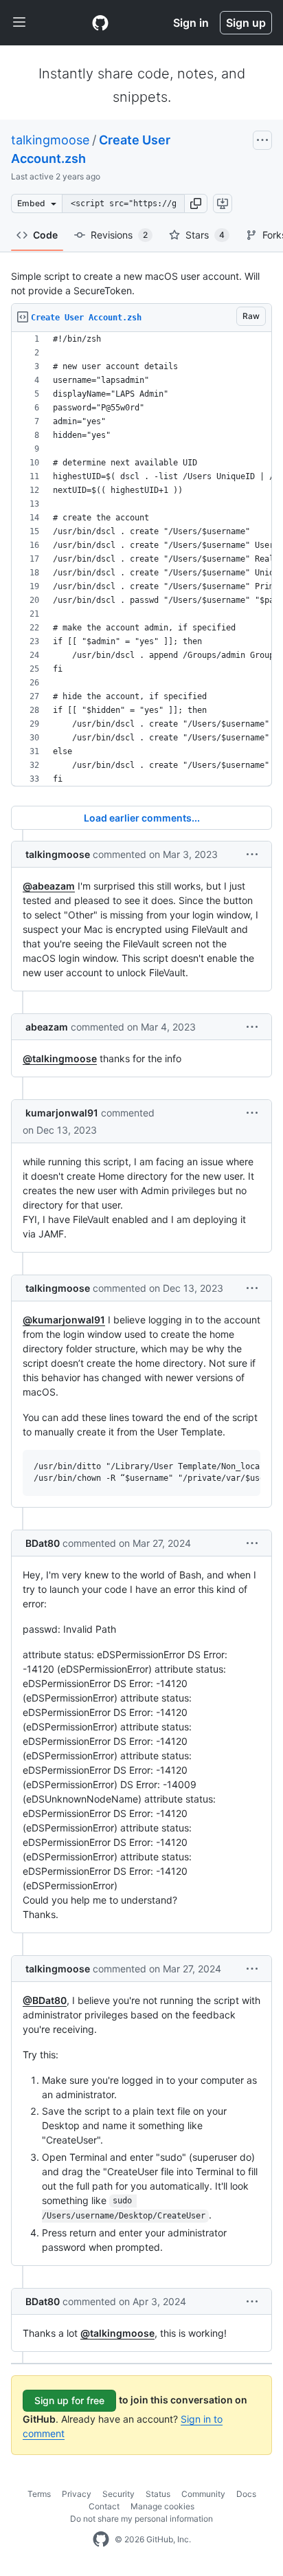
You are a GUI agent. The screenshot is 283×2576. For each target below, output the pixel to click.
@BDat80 (45, 2000)
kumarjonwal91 (62, 1113)
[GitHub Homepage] (101, 2540)
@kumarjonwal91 (64, 1320)
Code (45, 235)
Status (158, 2494)
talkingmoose (50, 140)
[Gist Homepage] (100, 23)
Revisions (119, 235)
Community (203, 2494)
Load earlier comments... (142, 818)
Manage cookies (162, 2506)
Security (118, 2494)
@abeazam (49, 886)
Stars (205, 235)
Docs (246, 2494)
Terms (39, 2494)
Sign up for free (69, 2400)
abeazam (47, 1027)
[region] (141, 559)
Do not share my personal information (141, 2519)
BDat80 (43, 1543)
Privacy (77, 2494)
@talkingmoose (60, 1058)
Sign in (191, 23)
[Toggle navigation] (19, 23)
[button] (196, 203)
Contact (104, 2506)
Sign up (246, 23)
